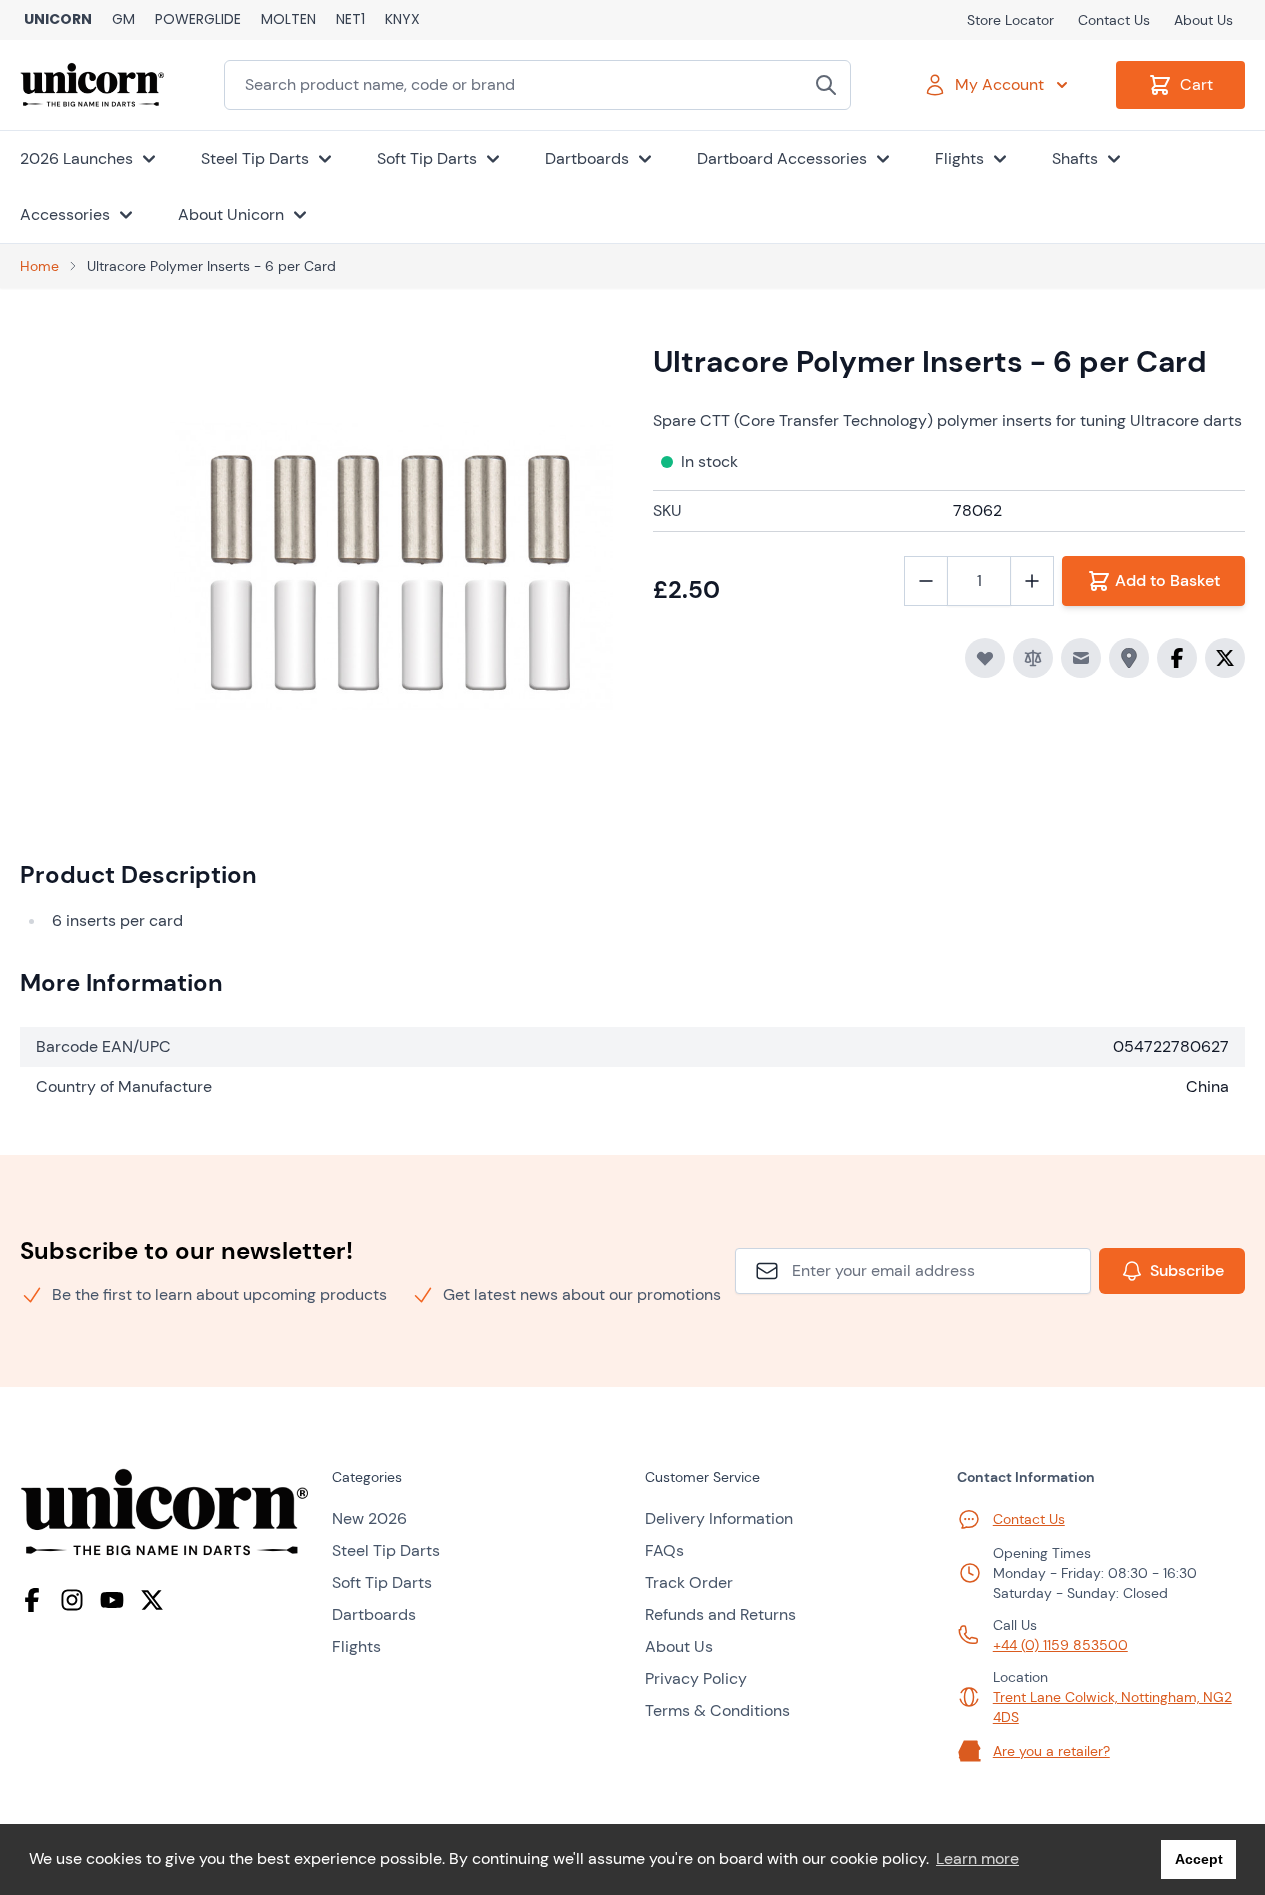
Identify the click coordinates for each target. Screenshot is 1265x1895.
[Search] (826, 85)
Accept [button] (1199, 1859)
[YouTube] (112, 1600)
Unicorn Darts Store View (58, 20)
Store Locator (1010, 20)
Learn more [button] (977, 1858)
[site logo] (164, 1512)
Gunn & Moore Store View (123, 20)
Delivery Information (719, 1518)
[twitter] (152, 1600)
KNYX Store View (402, 20)
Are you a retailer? (1051, 1751)
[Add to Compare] (1033, 658)
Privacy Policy (696, 1678)
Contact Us (1114, 20)
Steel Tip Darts (386, 1550)
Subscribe (1187, 1270)
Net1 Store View (350, 20)
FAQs (664, 1550)
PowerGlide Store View (198, 20)
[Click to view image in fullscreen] (391, 565)
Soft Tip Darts (382, 1582)
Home (39, 266)
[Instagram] (72, 1600)
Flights (356, 1646)
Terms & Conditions (717, 1710)
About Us (1203, 20)
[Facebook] (32, 1600)
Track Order (689, 1582)
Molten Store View (288, 20)
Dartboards (374, 1614)
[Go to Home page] (92, 85)
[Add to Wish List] (985, 658)
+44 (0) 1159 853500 (1060, 1645)
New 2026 (369, 1518)
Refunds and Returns (720, 1614)
